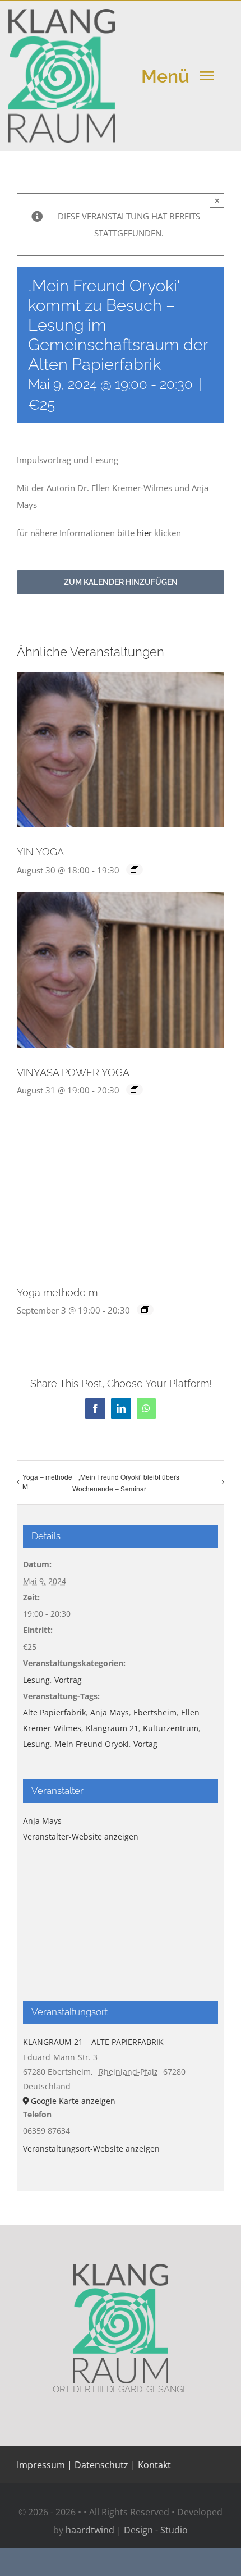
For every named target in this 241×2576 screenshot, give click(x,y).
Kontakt (153, 2465)
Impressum (41, 2465)
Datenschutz (101, 2465)
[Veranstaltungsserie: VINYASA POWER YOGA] (135, 1090)
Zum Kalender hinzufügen (121, 582)
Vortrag (68, 1680)
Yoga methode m (57, 1292)
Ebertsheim (155, 1712)
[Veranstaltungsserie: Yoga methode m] (145, 1310)
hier (144, 533)
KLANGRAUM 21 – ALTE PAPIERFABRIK (93, 2042)
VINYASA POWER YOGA (73, 1072)
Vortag (145, 1744)
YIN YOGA (40, 852)
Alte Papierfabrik (54, 1712)
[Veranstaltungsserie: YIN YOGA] (135, 870)
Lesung (36, 1680)
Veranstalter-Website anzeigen (81, 1836)
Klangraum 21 (112, 1728)
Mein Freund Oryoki (92, 1744)
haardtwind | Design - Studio (127, 2530)
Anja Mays (110, 1712)
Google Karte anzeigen (73, 2101)
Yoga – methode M (47, 1481)
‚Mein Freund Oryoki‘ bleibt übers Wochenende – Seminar (126, 1483)
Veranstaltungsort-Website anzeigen (91, 2149)
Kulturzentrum (171, 1728)
